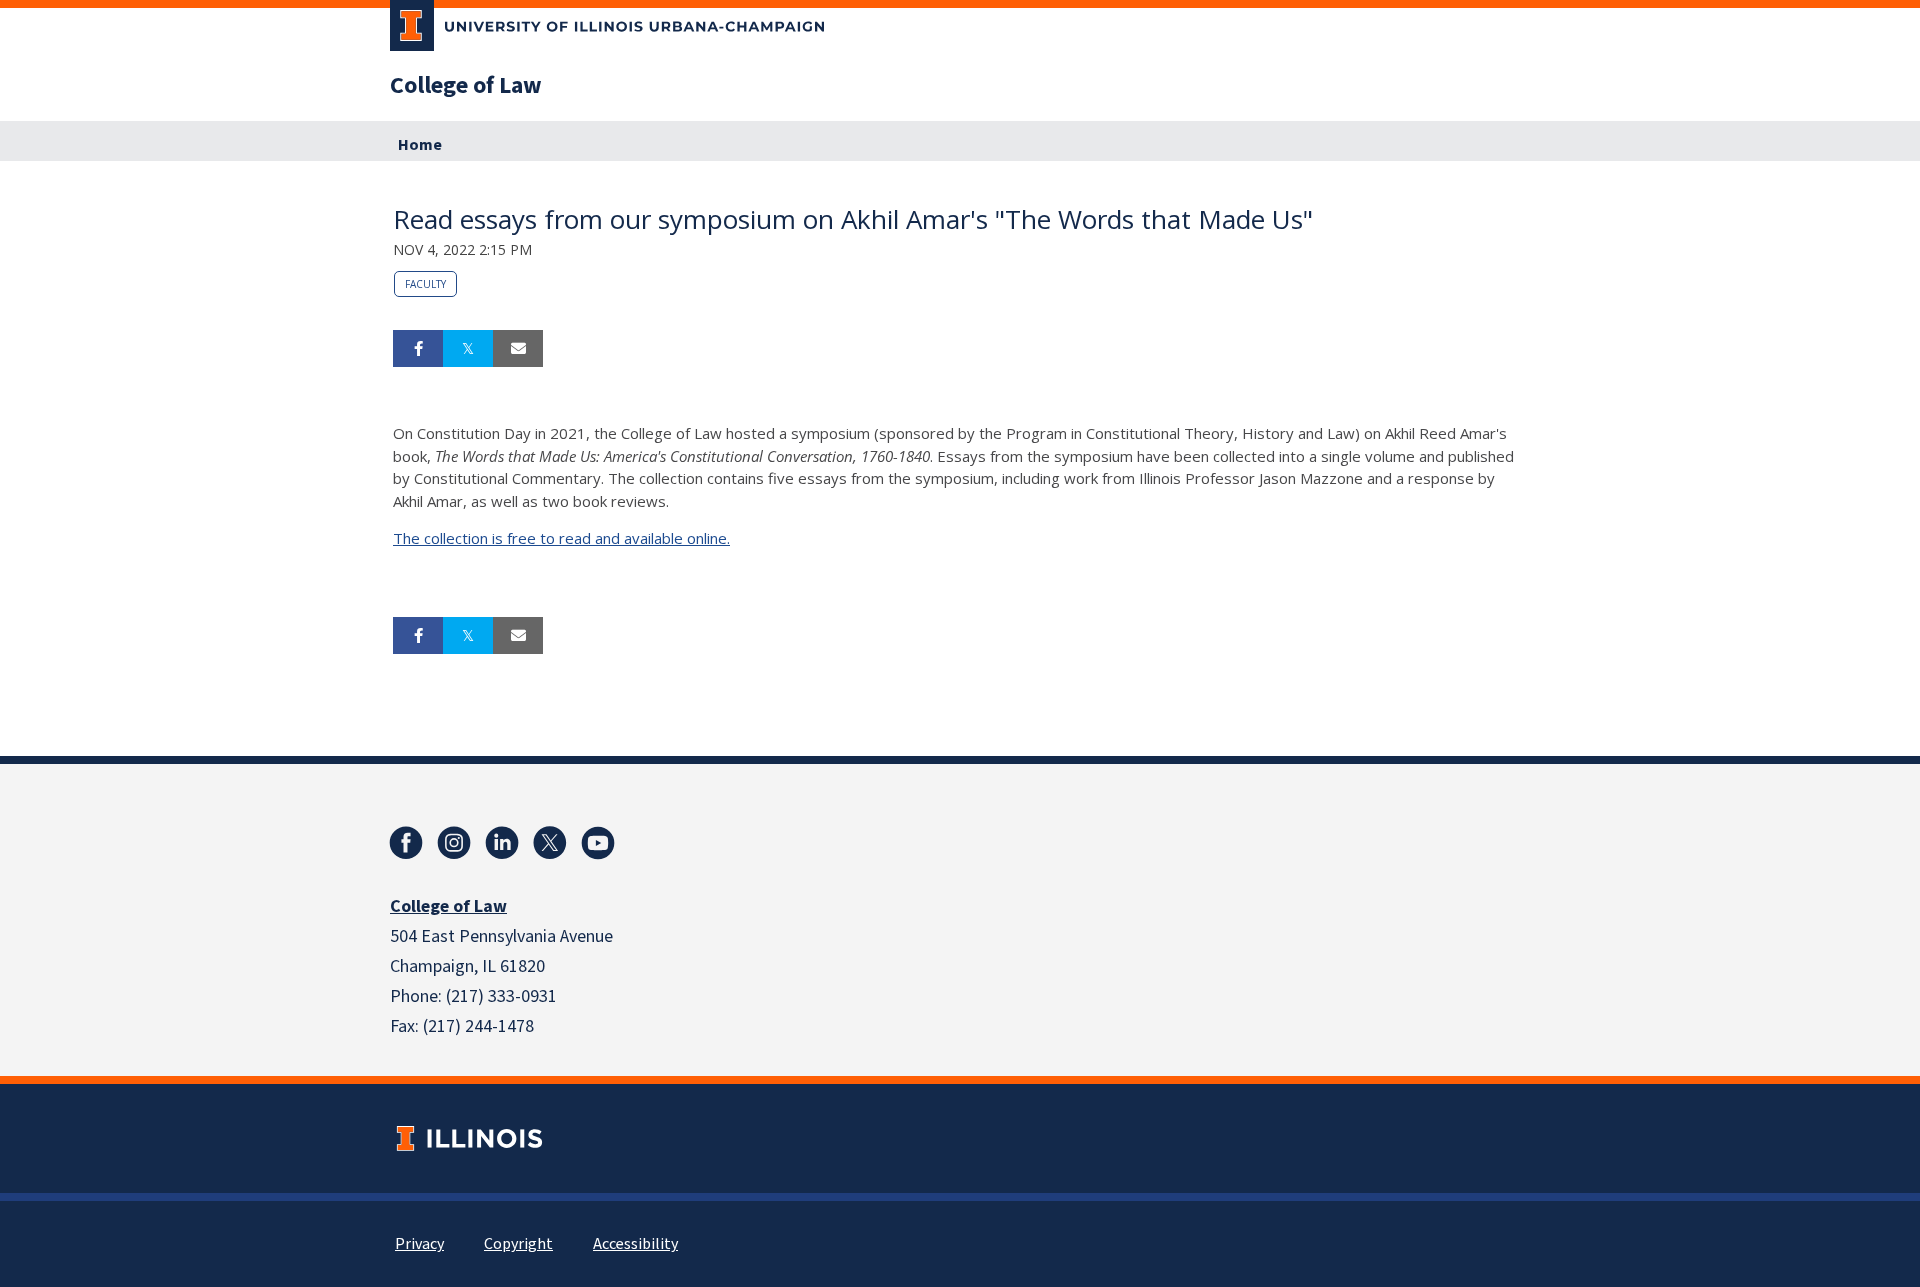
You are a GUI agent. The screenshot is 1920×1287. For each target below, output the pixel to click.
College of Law (466, 86)
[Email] (518, 349)
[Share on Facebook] (418, 349)
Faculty (425, 284)
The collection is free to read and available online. (561, 538)
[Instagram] (454, 843)
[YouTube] (598, 843)
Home (420, 145)
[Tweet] (468, 349)
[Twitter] (550, 843)
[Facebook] (406, 843)
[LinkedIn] (502, 843)
